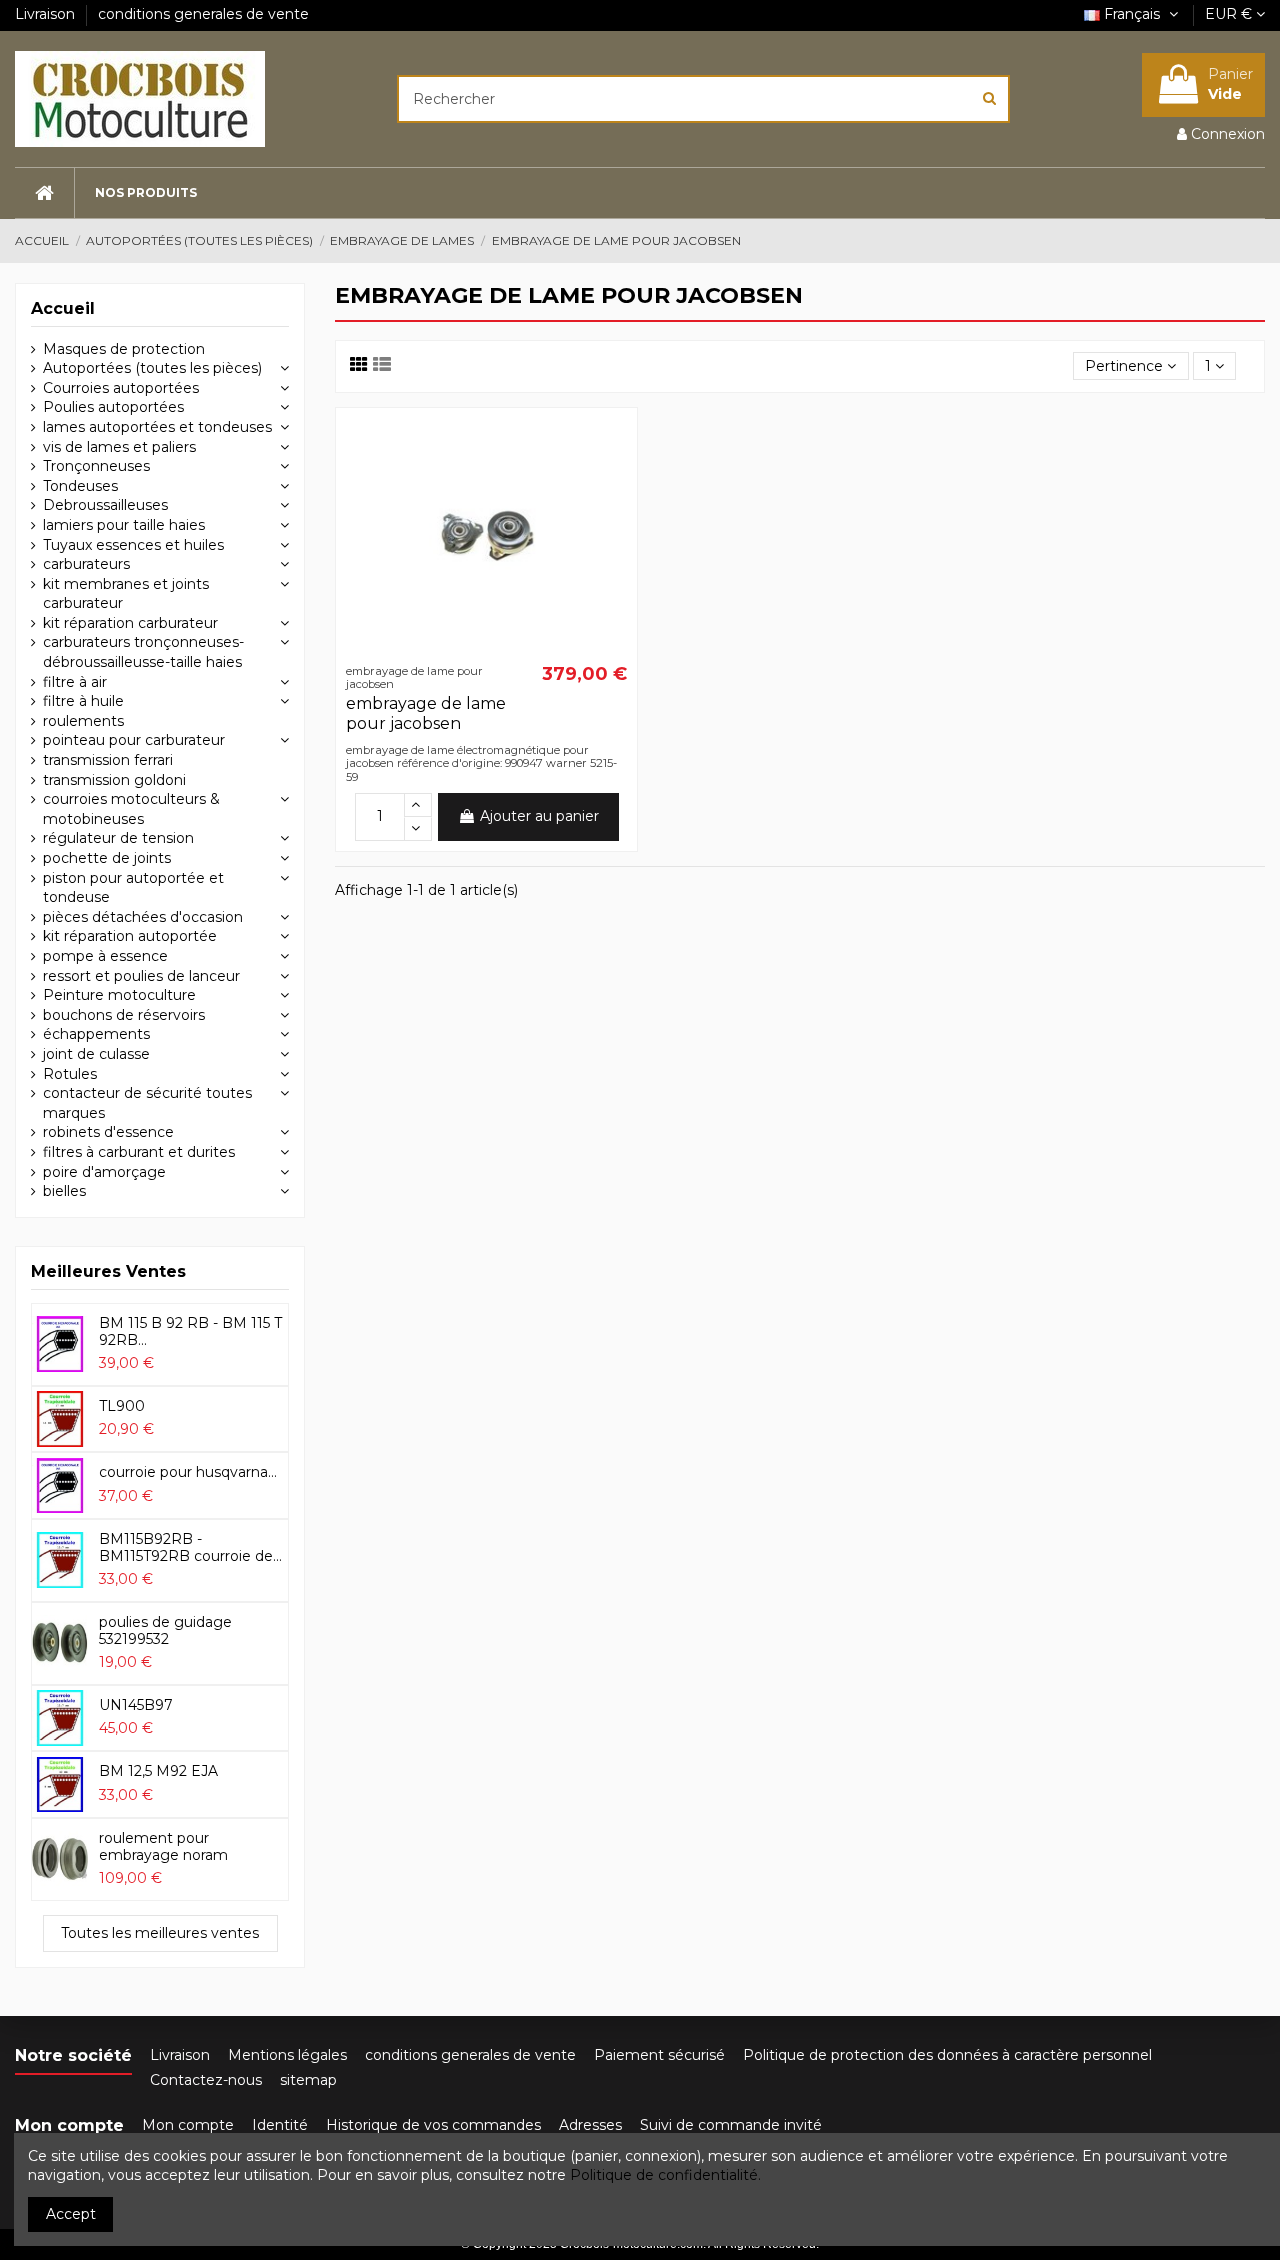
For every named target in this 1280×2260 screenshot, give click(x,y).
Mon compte (188, 2125)
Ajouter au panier (539, 816)
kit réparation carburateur (130, 623)
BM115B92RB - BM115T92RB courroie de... (190, 1547)
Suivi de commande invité (731, 2125)
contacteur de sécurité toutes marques (147, 1103)
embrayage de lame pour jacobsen (426, 713)
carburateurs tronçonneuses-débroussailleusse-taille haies (143, 652)
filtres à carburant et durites (139, 1152)
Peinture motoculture (119, 995)
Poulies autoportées (113, 407)
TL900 (122, 1406)
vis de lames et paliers (119, 447)
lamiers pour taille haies (124, 525)
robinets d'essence (108, 1132)
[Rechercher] (989, 98)
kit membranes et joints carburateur (126, 594)
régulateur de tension (118, 838)
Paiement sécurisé (659, 2055)
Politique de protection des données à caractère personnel (947, 2055)
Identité (280, 2125)
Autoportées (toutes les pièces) (152, 368)
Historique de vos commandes (433, 2125)
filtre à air (75, 682)
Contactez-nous (206, 2080)
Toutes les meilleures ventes (160, 1933)
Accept (71, 2214)
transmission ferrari (108, 760)
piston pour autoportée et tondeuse (133, 888)
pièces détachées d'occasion (143, 917)
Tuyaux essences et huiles (133, 545)
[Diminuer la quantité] (418, 829)
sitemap (308, 2080)
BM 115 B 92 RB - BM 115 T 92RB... (190, 1331)
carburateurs (86, 564)
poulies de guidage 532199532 (165, 1630)
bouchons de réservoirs (124, 1015)
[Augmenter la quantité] (418, 805)
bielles (64, 1191)
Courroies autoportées (121, 388)
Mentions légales (287, 2055)
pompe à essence (105, 956)
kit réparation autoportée (130, 936)
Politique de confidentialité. (665, 2175)
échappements (96, 1034)
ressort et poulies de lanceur (141, 976)
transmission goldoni (114, 780)
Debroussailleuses (105, 505)
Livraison (47, 14)
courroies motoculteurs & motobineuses (131, 809)
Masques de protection (124, 349)
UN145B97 (136, 1705)
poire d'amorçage (104, 1172)
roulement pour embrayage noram (163, 1846)
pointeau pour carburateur (134, 740)
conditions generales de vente (203, 14)
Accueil (63, 308)
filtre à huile (83, 701)
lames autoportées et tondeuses (157, 427)
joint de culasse (96, 1054)
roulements (83, 721)
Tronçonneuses (96, 466)
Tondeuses (80, 486)
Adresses (590, 2125)
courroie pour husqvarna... (188, 1472)
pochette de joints (107, 858)
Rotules (70, 1074)
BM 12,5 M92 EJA (158, 1771)
